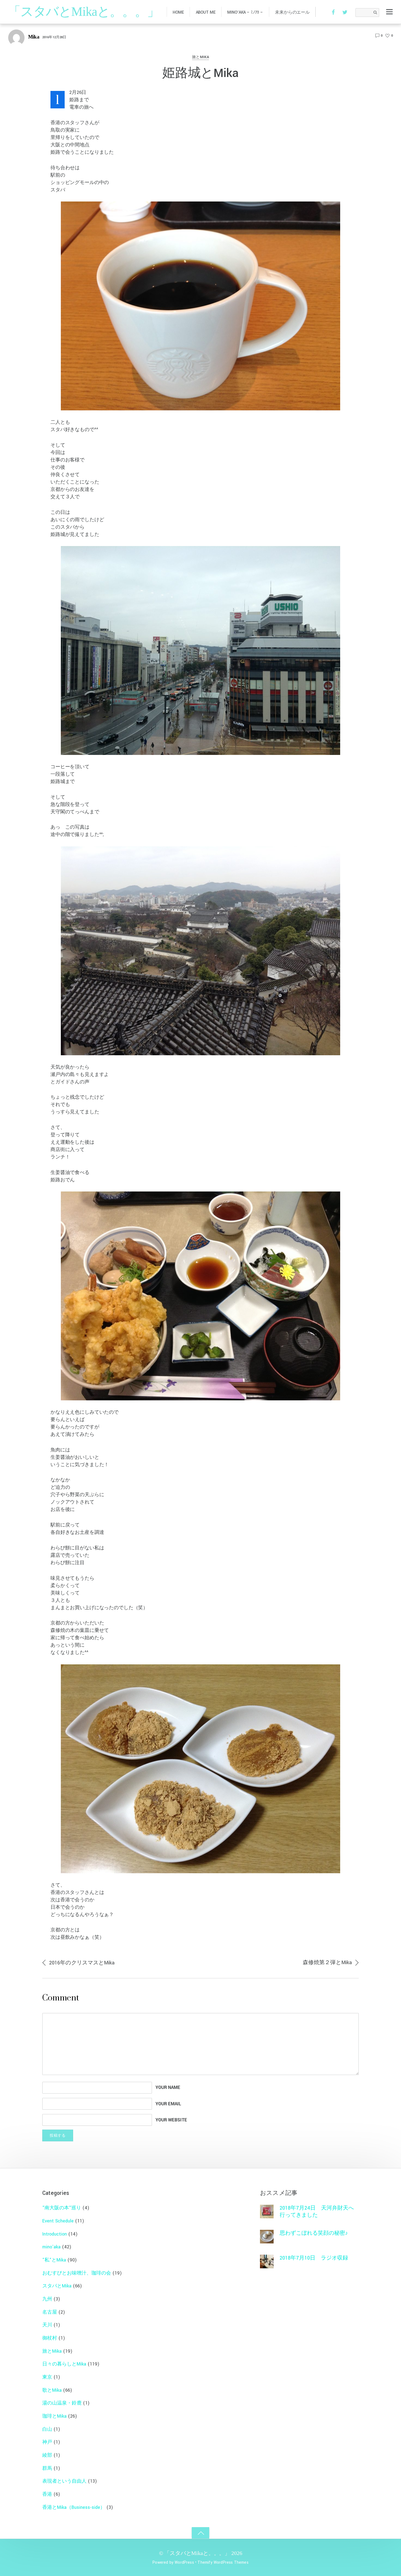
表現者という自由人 (64, 2481)
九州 (47, 2299)
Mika (34, 37)
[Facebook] (333, 12)
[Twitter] (345, 12)
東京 (47, 2377)
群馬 (47, 2468)
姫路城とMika (200, 73)
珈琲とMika (54, 2416)
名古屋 (50, 2312)
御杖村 (50, 2338)
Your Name (168, 2088)
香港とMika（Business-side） (74, 2507)
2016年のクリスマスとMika (82, 1963)
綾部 (47, 2455)
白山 (47, 2429)
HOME (178, 12)
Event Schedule (58, 2221)
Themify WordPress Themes (223, 2562)
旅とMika (201, 57)
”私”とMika (54, 2260)
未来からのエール (292, 12)
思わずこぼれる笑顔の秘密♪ (314, 2233)
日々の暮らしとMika (64, 2364)
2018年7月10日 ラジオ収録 (314, 2258)
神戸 (47, 2442)
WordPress (184, 2562)
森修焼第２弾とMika (327, 1963)
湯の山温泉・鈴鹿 (62, 2403)
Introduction (55, 2234)
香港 (47, 2494)
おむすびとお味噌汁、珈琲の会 (77, 2273)
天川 (47, 2325)
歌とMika (52, 2390)
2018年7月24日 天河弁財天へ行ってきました (317, 2211)
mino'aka (51, 2247)
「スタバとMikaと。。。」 (197, 2553)
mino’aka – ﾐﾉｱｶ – (245, 12)
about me (206, 12)
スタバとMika (57, 2286)
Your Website (171, 2120)
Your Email (168, 2104)
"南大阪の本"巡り (62, 2208)
